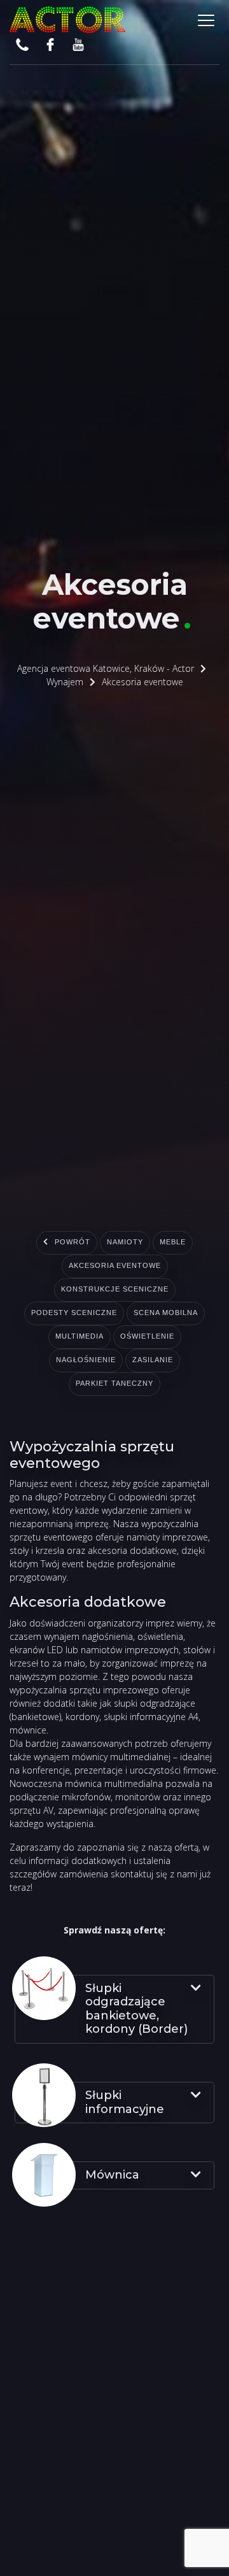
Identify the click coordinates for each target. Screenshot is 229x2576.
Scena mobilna (76, 1337)
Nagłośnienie (156, 1361)
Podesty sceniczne (115, 1314)
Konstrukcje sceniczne (114, 1290)
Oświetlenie (69, 1361)
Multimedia (163, 1337)
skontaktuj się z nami (154, 1874)
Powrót (65, 1243)
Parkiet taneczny (148, 1384)
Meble (182, 1243)
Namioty (126, 1243)
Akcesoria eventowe (114, 1267)
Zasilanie (58, 1384)
